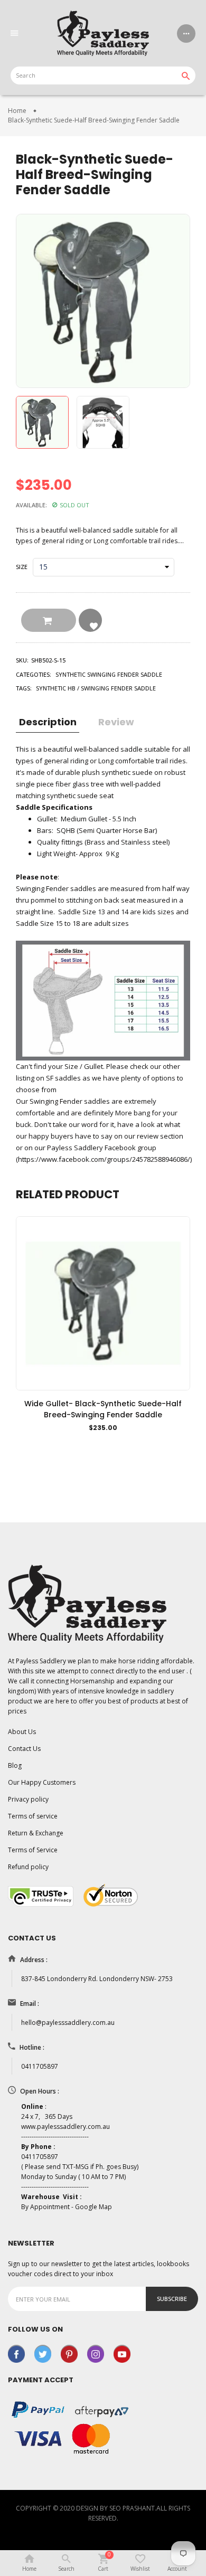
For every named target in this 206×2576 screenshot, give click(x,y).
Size (22, 567)
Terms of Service (33, 1850)
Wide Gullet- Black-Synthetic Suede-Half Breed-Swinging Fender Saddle (103, 1409)
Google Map (93, 2207)
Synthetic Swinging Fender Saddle (109, 674)
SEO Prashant (132, 2508)
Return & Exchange (36, 1833)
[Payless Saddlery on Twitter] (43, 2353)
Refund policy (28, 1867)
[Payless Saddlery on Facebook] (16, 2353)
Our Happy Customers (42, 1782)
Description (48, 722)
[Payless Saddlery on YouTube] (122, 2353)
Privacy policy (28, 1799)
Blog (15, 1765)
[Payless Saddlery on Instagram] (96, 2353)
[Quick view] (128, 1444)
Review (116, 722)
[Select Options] (78, 1444)
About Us (22, 1732)
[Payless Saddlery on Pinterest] (69, 2353)
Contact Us (24, 1749)
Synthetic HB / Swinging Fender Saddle (96, 688)
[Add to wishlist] (103, 1444)
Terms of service (33, 1816)
